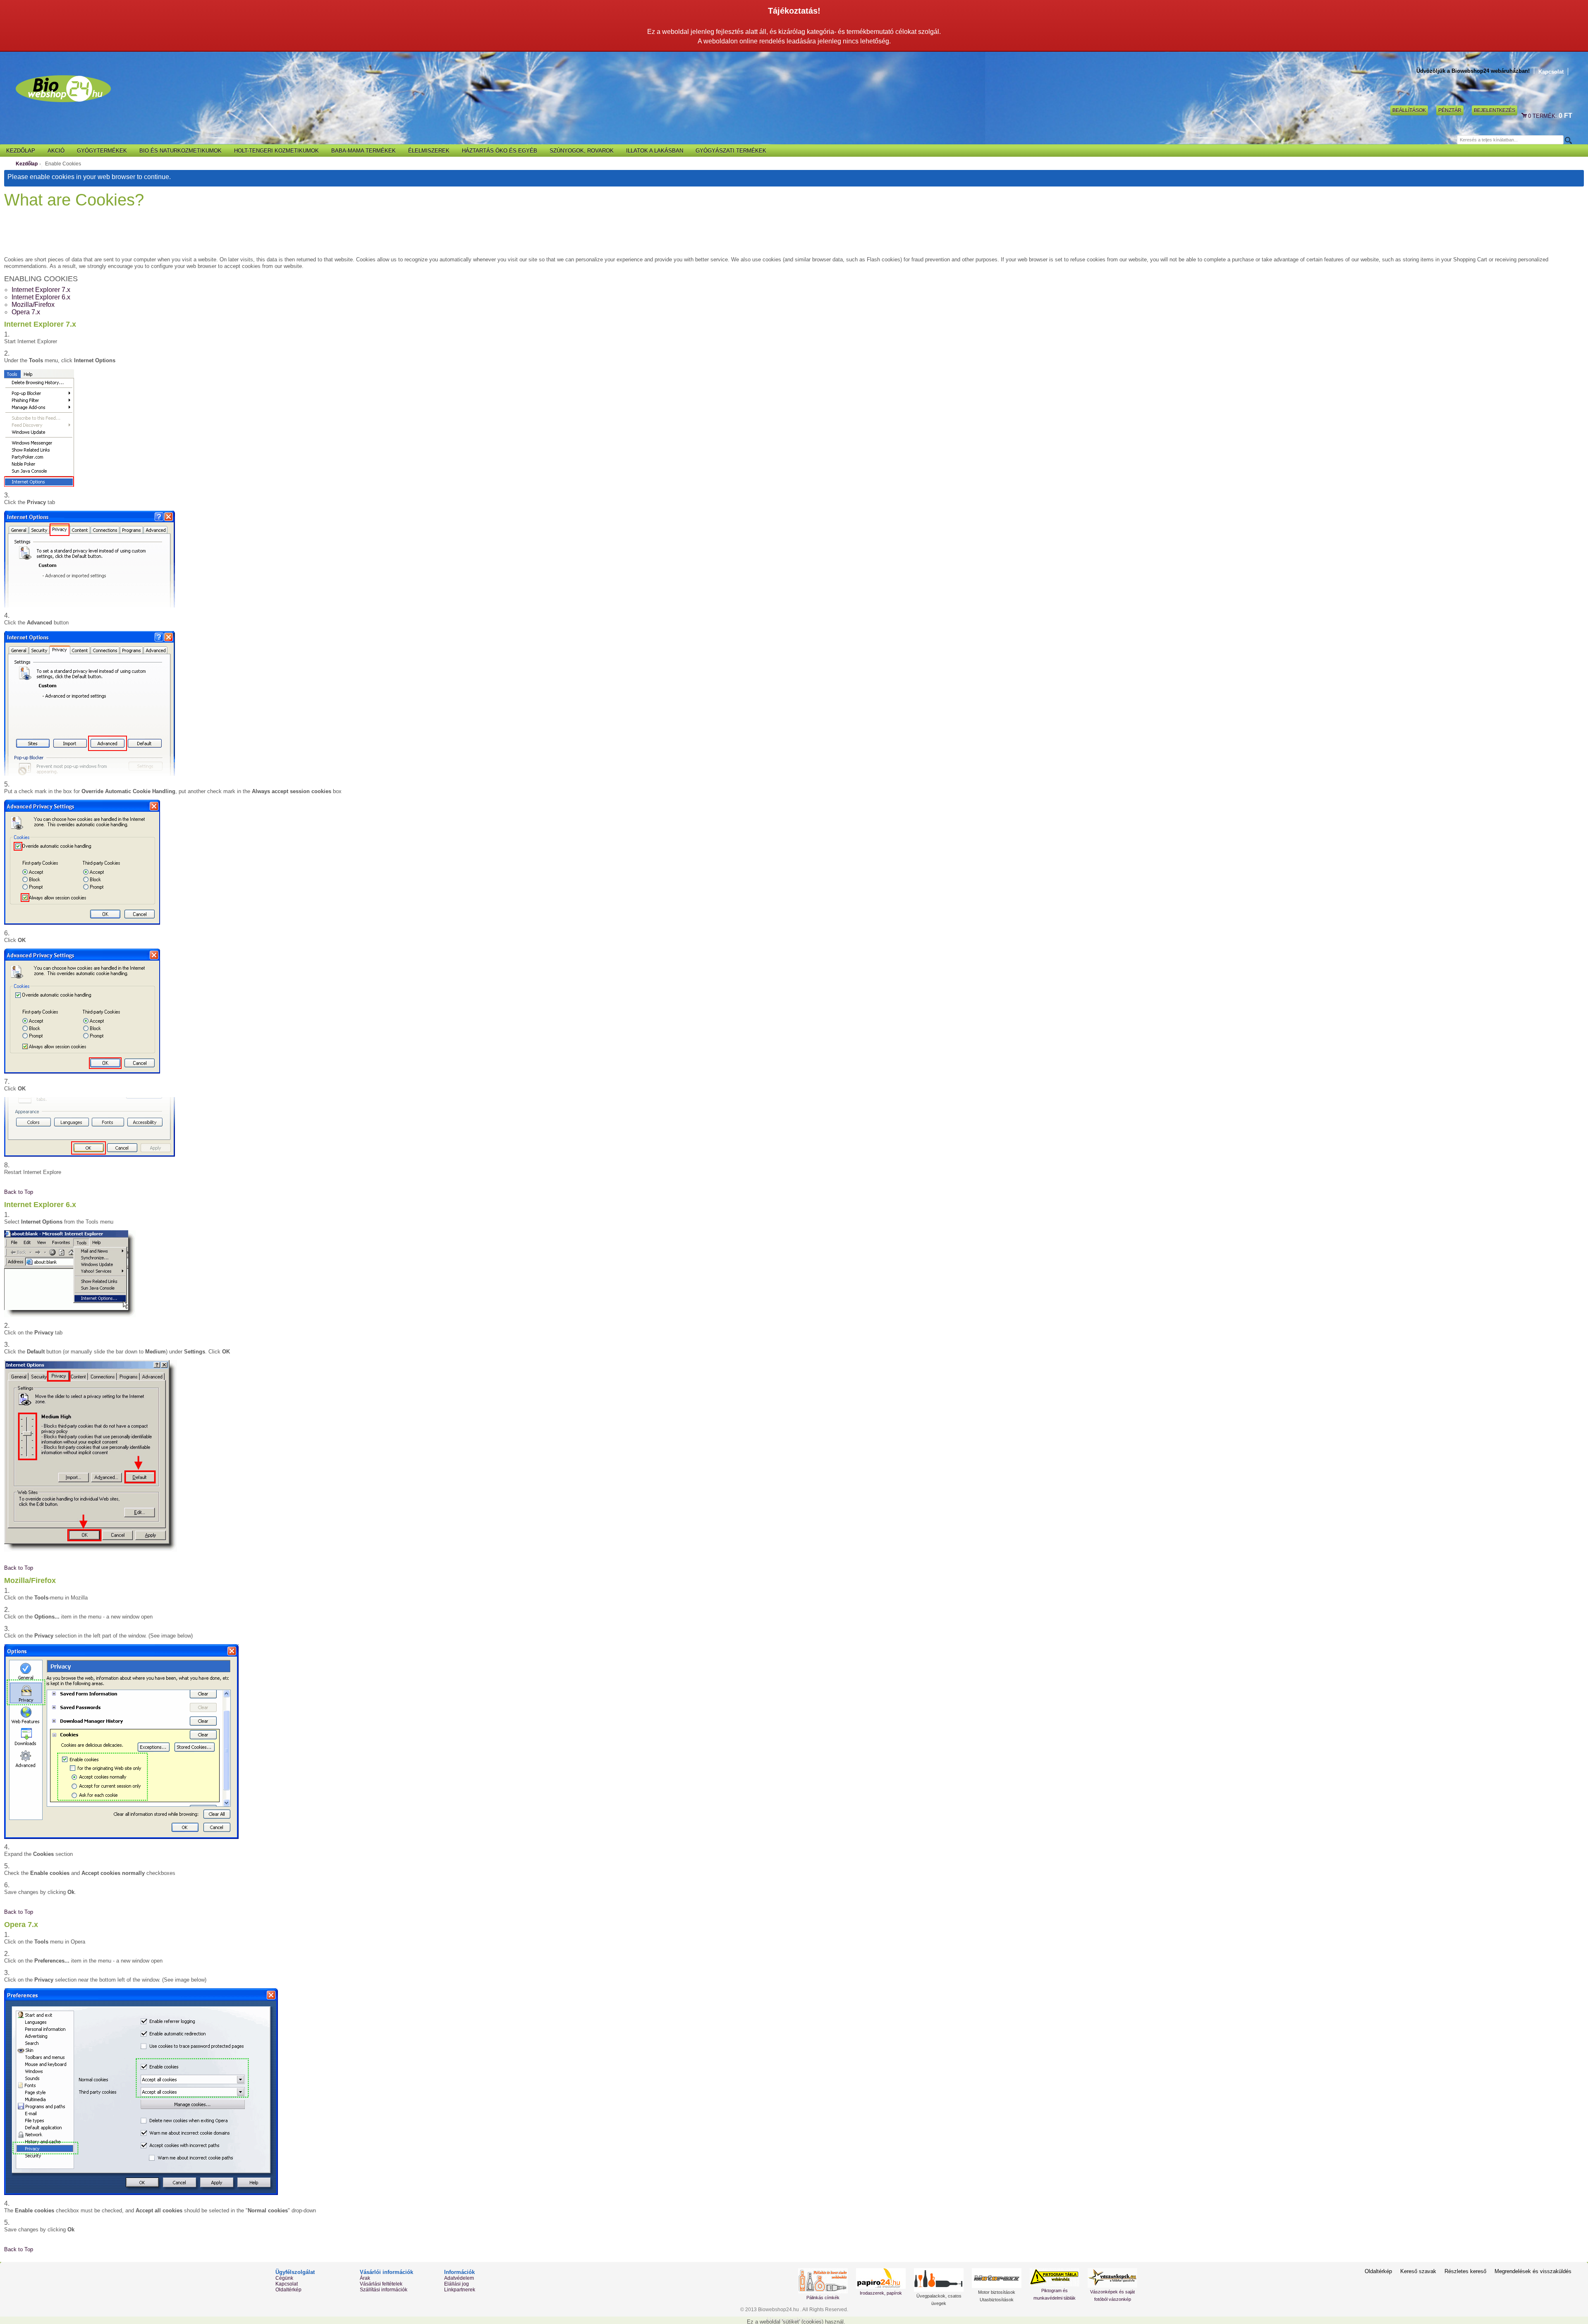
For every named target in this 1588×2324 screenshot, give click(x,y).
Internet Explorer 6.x (41, 297)
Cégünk (284, 2278)
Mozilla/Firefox (33, 305)
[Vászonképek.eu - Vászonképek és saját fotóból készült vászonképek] (1112, 2278)
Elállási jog (457, 2284)
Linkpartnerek (460, 2290)
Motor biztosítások (997, 2292)
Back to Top (19, 1192)
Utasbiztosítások (997, 2300)
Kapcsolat (1551, 72)
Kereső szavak (1418, 2271)
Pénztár (1450, 110)
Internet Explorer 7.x (41, 290)
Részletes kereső (1465, 2271)
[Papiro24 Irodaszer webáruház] (881, 2279)
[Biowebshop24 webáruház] (63, 89)
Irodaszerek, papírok (881, 2293)
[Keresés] (1568, 140)
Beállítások (1409, 110)
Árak (365, 2278)
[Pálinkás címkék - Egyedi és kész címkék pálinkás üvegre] (823, 2281)
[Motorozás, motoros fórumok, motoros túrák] (997, 2278)
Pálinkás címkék (823, 2298)
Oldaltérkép (288, 2290)
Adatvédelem (459, 2278)
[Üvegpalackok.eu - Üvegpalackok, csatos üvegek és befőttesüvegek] (939, 2280)
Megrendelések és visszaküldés (1533, 2271)
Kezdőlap (27, 164)
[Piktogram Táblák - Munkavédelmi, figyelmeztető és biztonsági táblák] (1055, 2277)
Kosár (1525, 116)
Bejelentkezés (1495, 110)
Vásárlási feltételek (381, 2284)
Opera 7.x (26, 312)
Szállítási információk (384, 2290)
